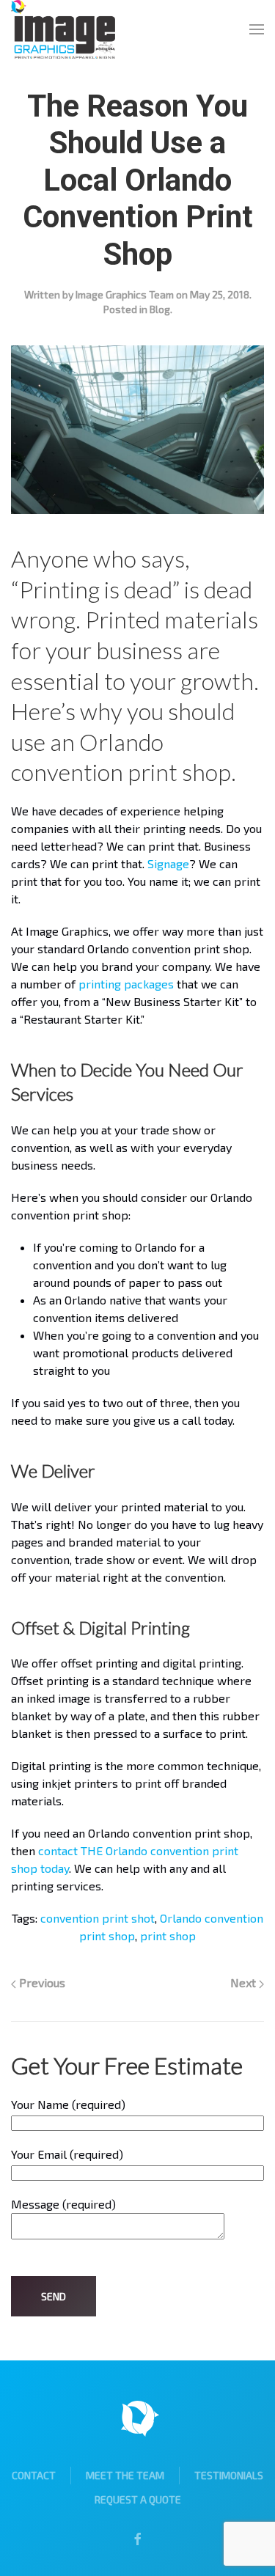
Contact (34, 2475)
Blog (160, 309)
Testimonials (229, 2475)
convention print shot (98, 1918)
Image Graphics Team (125, 294)
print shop (168, 1935)
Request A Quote (138, 2499)
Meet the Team (125, 2475)
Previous (41, 1982)
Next (245, 1982)
